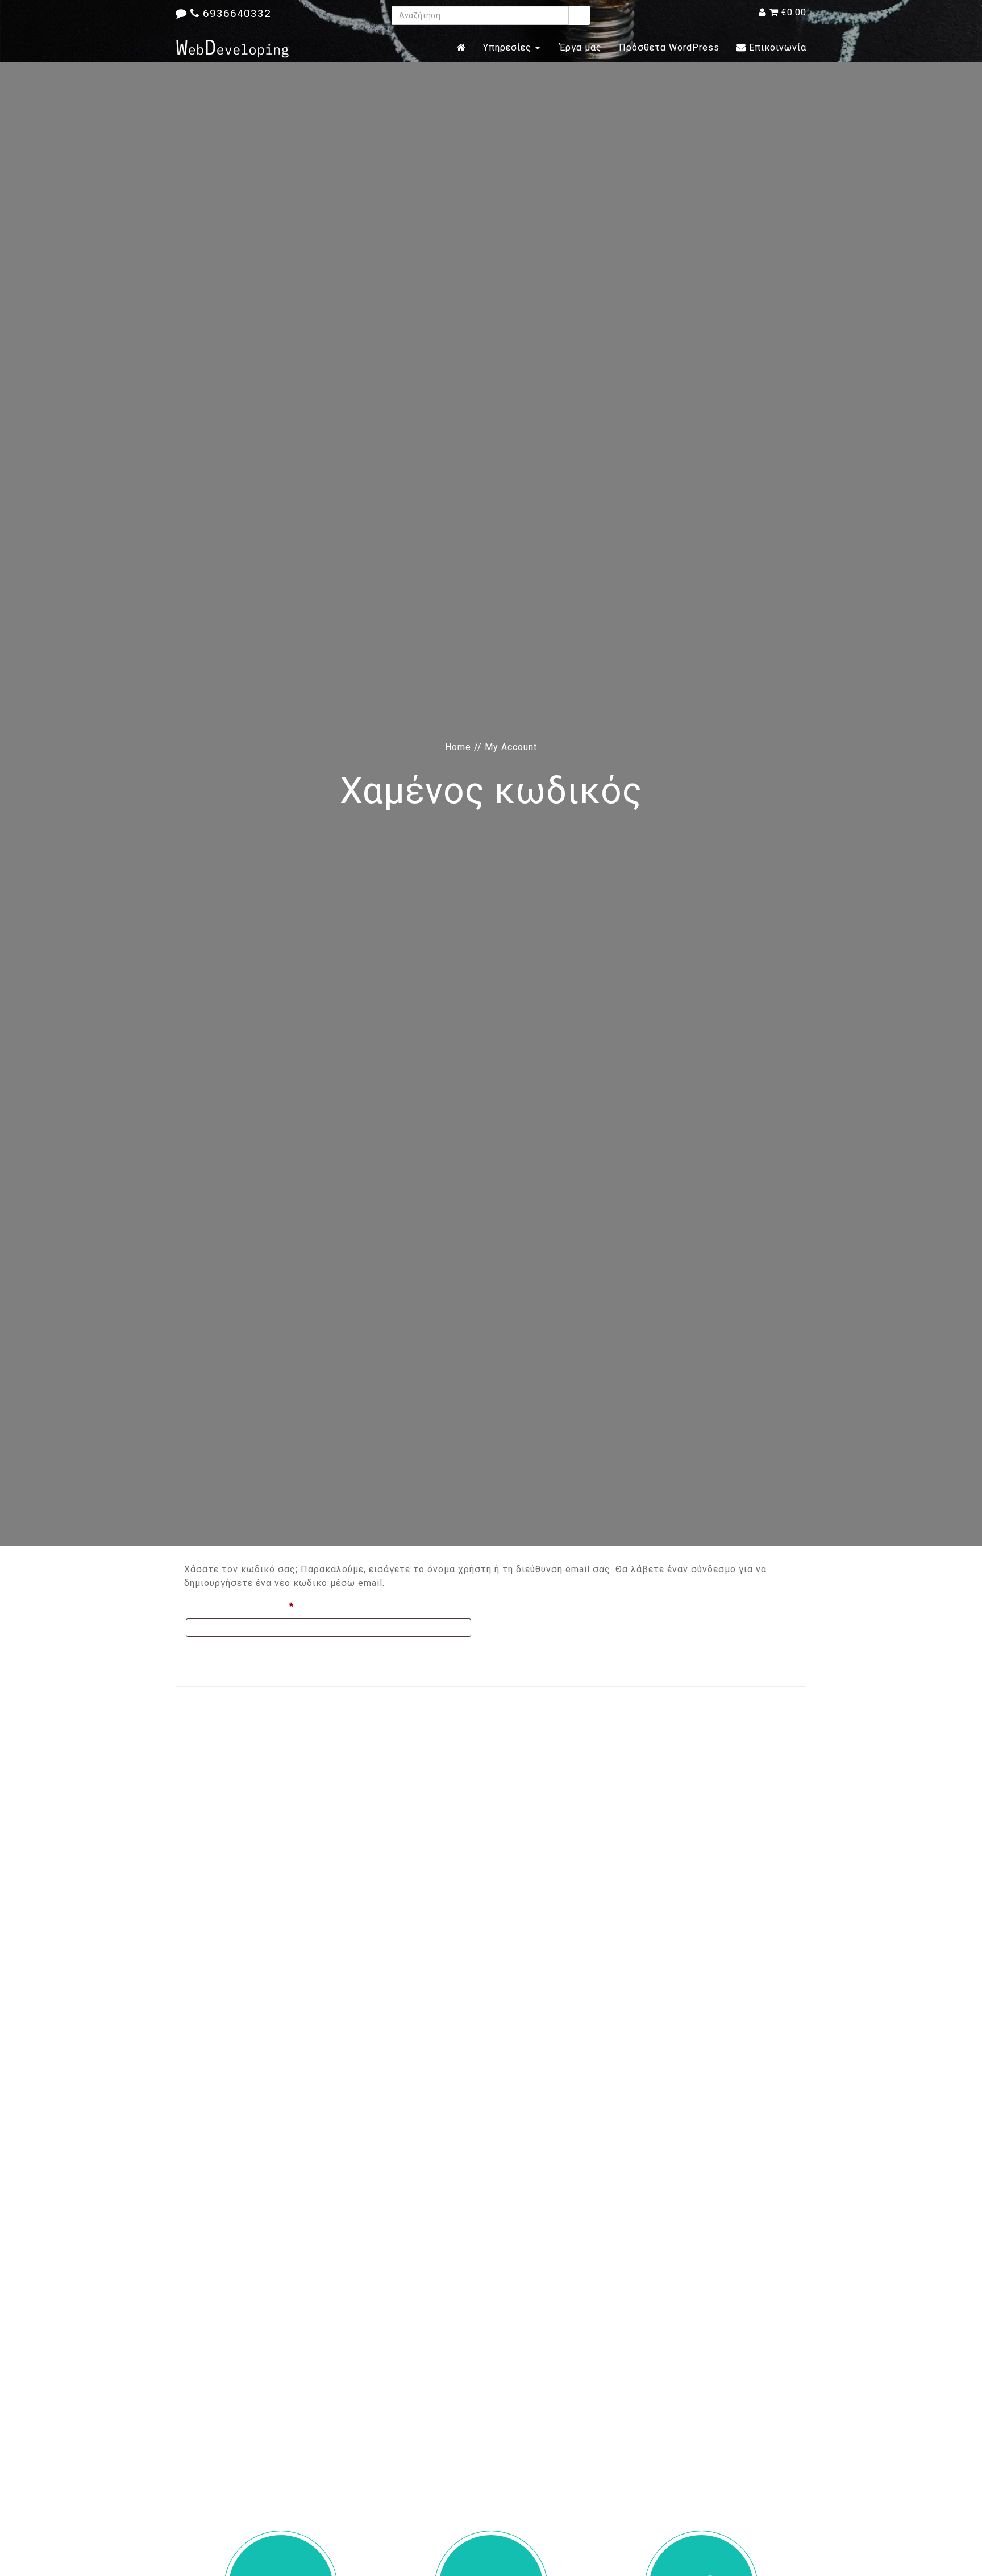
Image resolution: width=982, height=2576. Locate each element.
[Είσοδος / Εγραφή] (763, 12)
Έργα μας (579, 47)
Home (458, 747)
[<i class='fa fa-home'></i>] (461, 48)
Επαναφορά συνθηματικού (248, 1653)
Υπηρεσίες (509, 47)
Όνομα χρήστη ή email (265, 1606)
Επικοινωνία (776, 47)
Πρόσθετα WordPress (669, 47)
